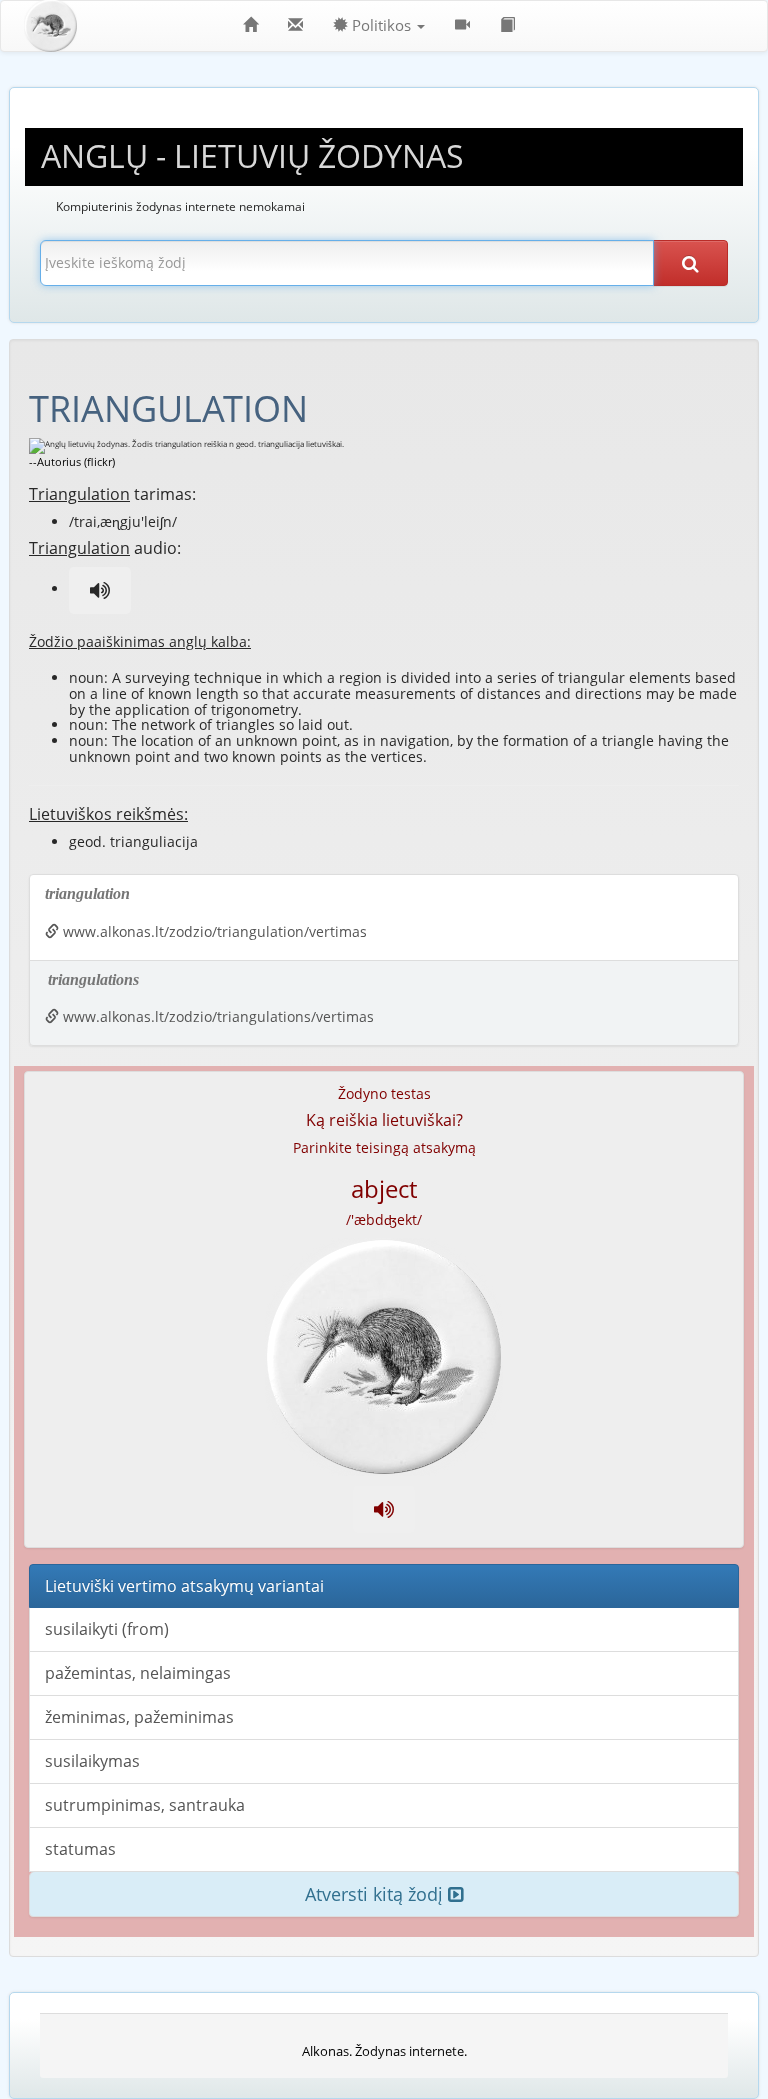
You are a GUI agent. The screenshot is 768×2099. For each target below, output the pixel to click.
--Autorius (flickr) (72, 461)
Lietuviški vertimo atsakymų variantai (184, 1586)
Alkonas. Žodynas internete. (384, 2051)
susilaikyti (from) (107, 1629)
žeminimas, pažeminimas (139, 1717)
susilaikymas (92, 1761)
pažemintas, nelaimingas (138, 1673)
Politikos (381, 25)
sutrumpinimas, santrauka (145, 1805)
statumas (80, 1849)
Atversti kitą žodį (376, 1894)
